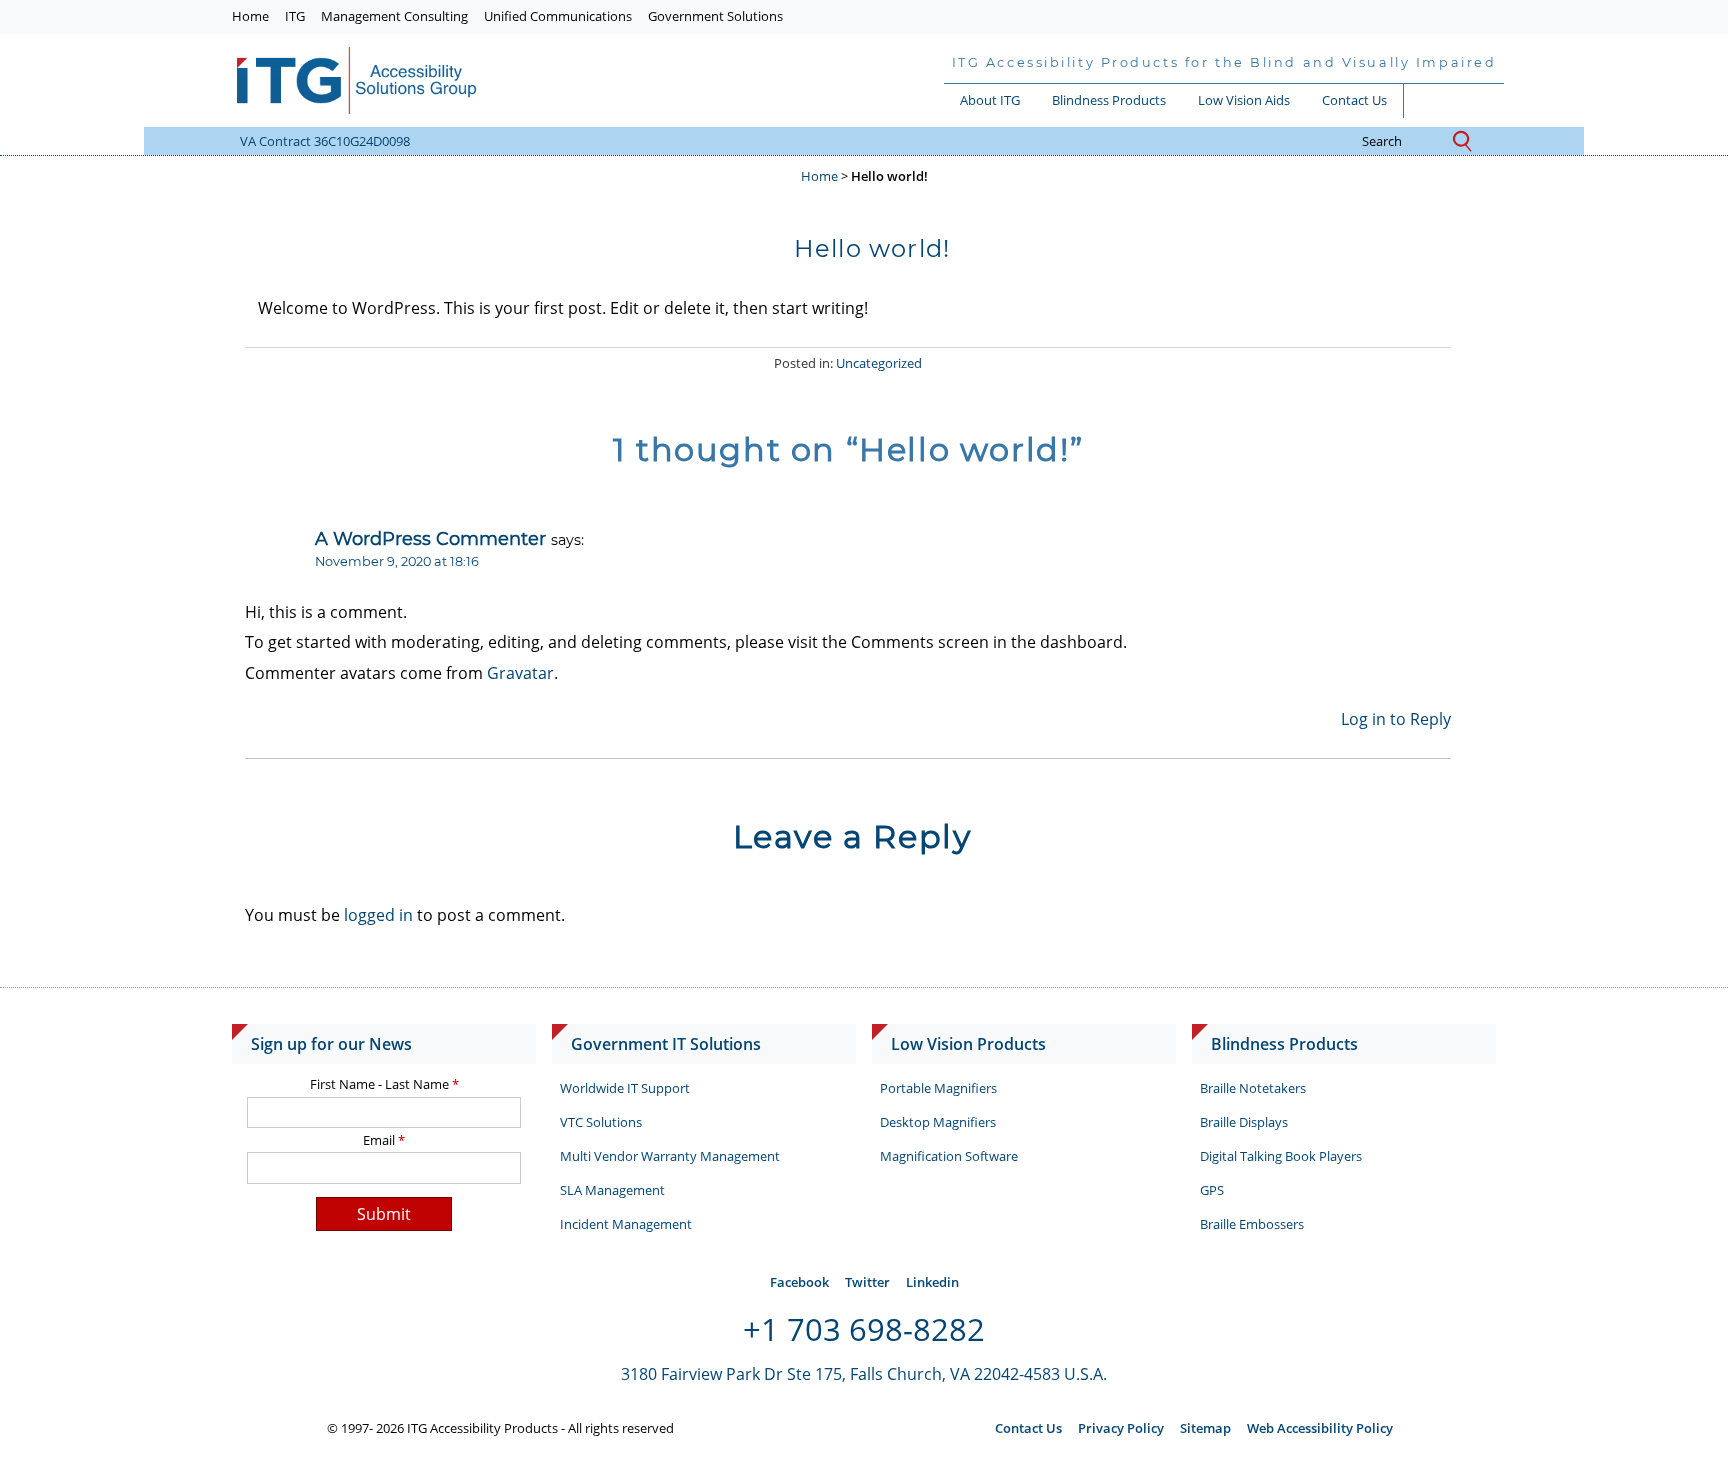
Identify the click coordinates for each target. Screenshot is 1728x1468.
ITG (295, 16)
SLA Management (612, 1190)
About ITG (990, 100)
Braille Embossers (1252, 1224)
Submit (384, 1214)
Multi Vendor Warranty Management (670, 1156)
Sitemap (1205, 1428)
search (1402, 142)
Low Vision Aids (1244, 100)
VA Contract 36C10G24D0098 (325, 141)
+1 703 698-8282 (864, 1329)
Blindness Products (1109, 100)
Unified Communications (558, 16)
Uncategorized (879, 363)
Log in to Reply (1396, 719)
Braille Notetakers (1253, 1088)
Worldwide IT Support (625, 1088)
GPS (1212, 1190)
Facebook (799, 1282)
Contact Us (1354, 100)
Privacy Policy (1121, 1428)
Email (384, 1140)
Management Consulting (394, 16)
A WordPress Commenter (430, 538)
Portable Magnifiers (938, 1088)
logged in (378, 915)
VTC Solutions (601, 1122)
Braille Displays (1244, 1122)
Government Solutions (715, 16)
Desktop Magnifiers (938, 1122)
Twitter (867, 1282)
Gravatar (520, 673)
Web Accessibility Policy (1320, 1428)
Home (250, 16)
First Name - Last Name (384, 1084)
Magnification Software (949, 1156)
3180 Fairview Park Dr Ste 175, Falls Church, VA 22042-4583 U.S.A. (864, 1374)
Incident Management (626, 1224)
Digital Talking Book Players (1281, 1156)
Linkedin (932, 1282)
